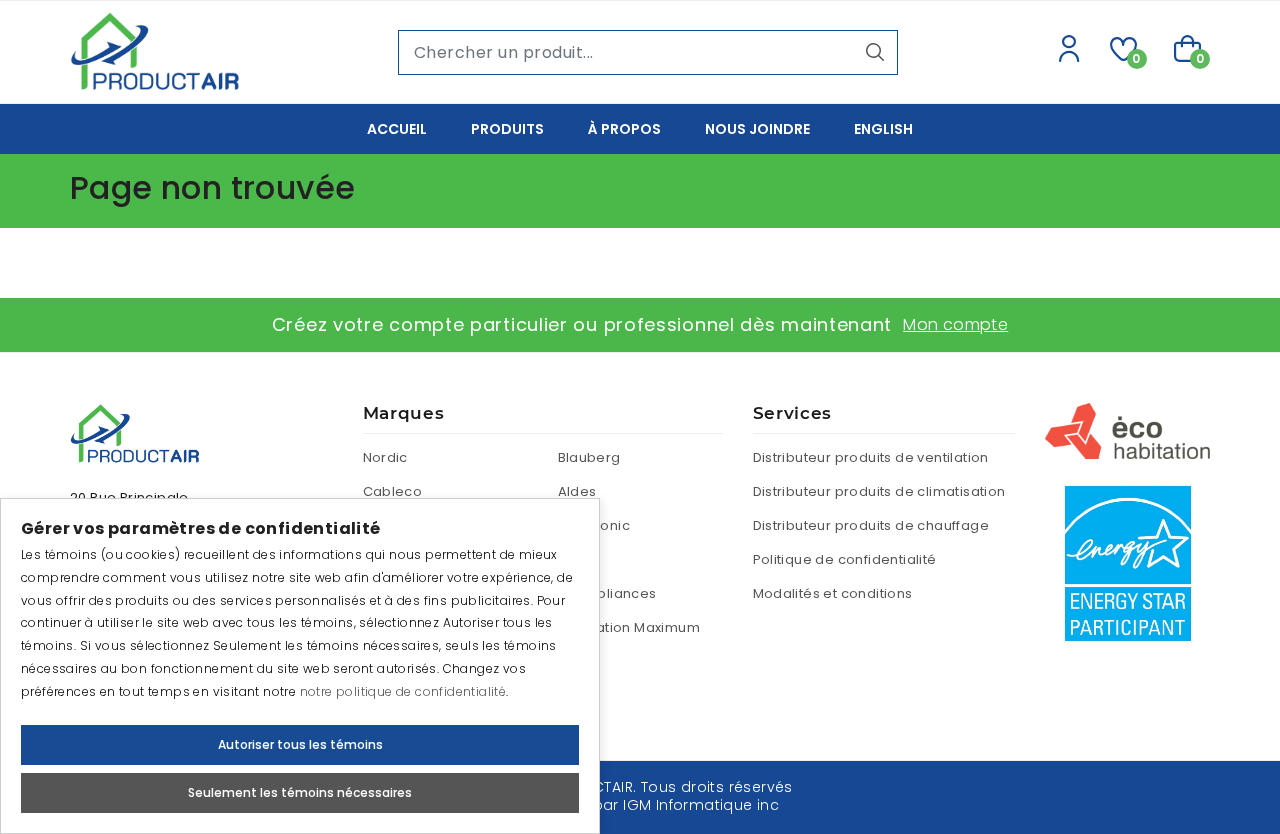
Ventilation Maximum (629, 627)
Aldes (577, 491)
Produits (507, 129)
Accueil (397, 129)
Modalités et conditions (833, 593)
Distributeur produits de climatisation (879, 491)
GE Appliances (607, 593)
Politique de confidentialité (845, 559)
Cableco (393, 491)
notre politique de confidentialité (403, 691)
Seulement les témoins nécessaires (300, 792)
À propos (624, 129)
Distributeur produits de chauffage (871, 525)
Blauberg (589, 457)
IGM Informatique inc (701, 805)
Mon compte (955, 324)
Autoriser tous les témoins (300, 744)
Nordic (385, 457)
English (883, 129)
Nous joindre (757, 129)
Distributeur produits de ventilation (871, 457)
